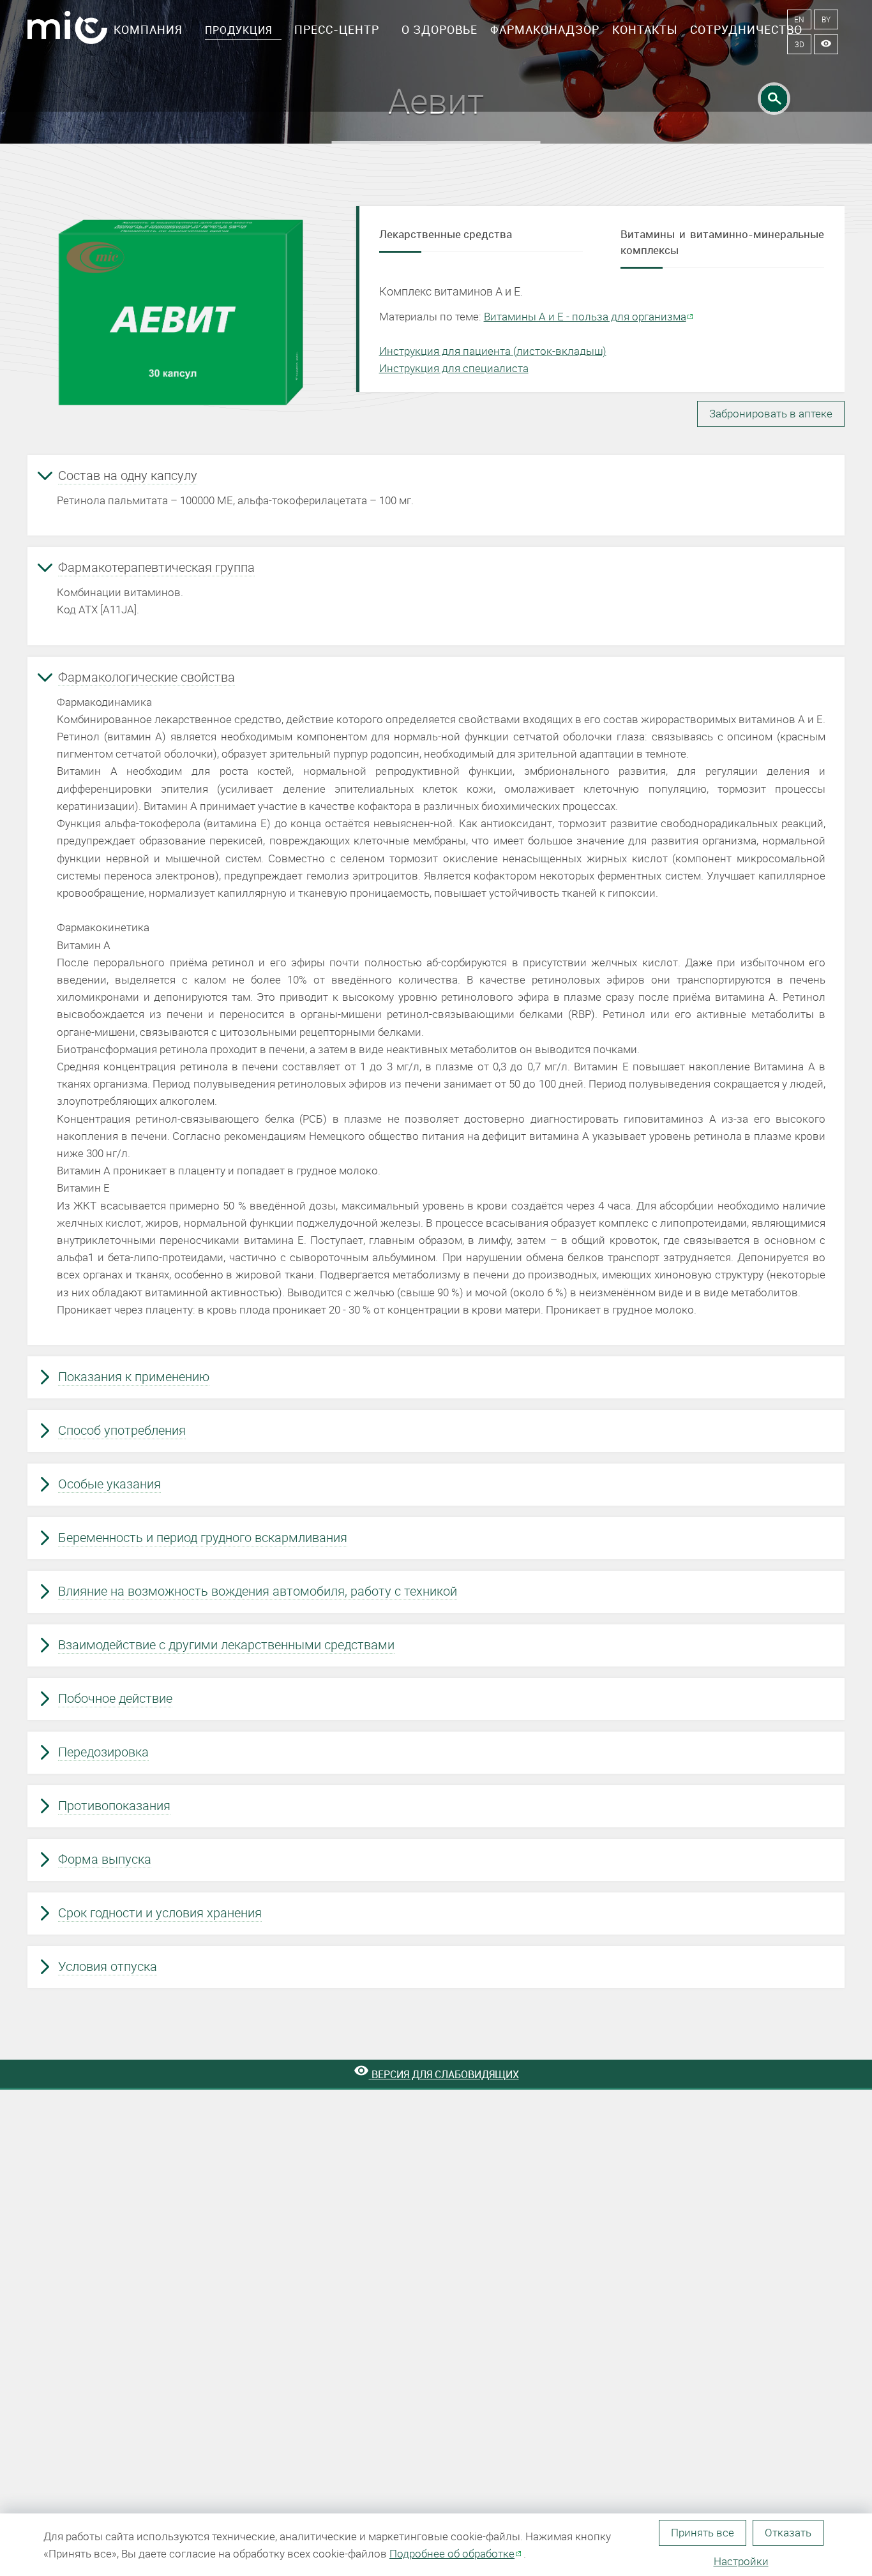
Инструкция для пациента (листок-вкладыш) (493, 351)
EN (799, 19)
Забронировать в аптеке (771, 413)
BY (826, 19)
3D (800, 44)
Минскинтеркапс (67, 32)
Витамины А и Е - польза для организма (585, 316)
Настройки (741, 2561)
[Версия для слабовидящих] (826, 44)
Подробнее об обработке (452, 2553)
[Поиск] (774, 99)
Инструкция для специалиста (454, 368)
